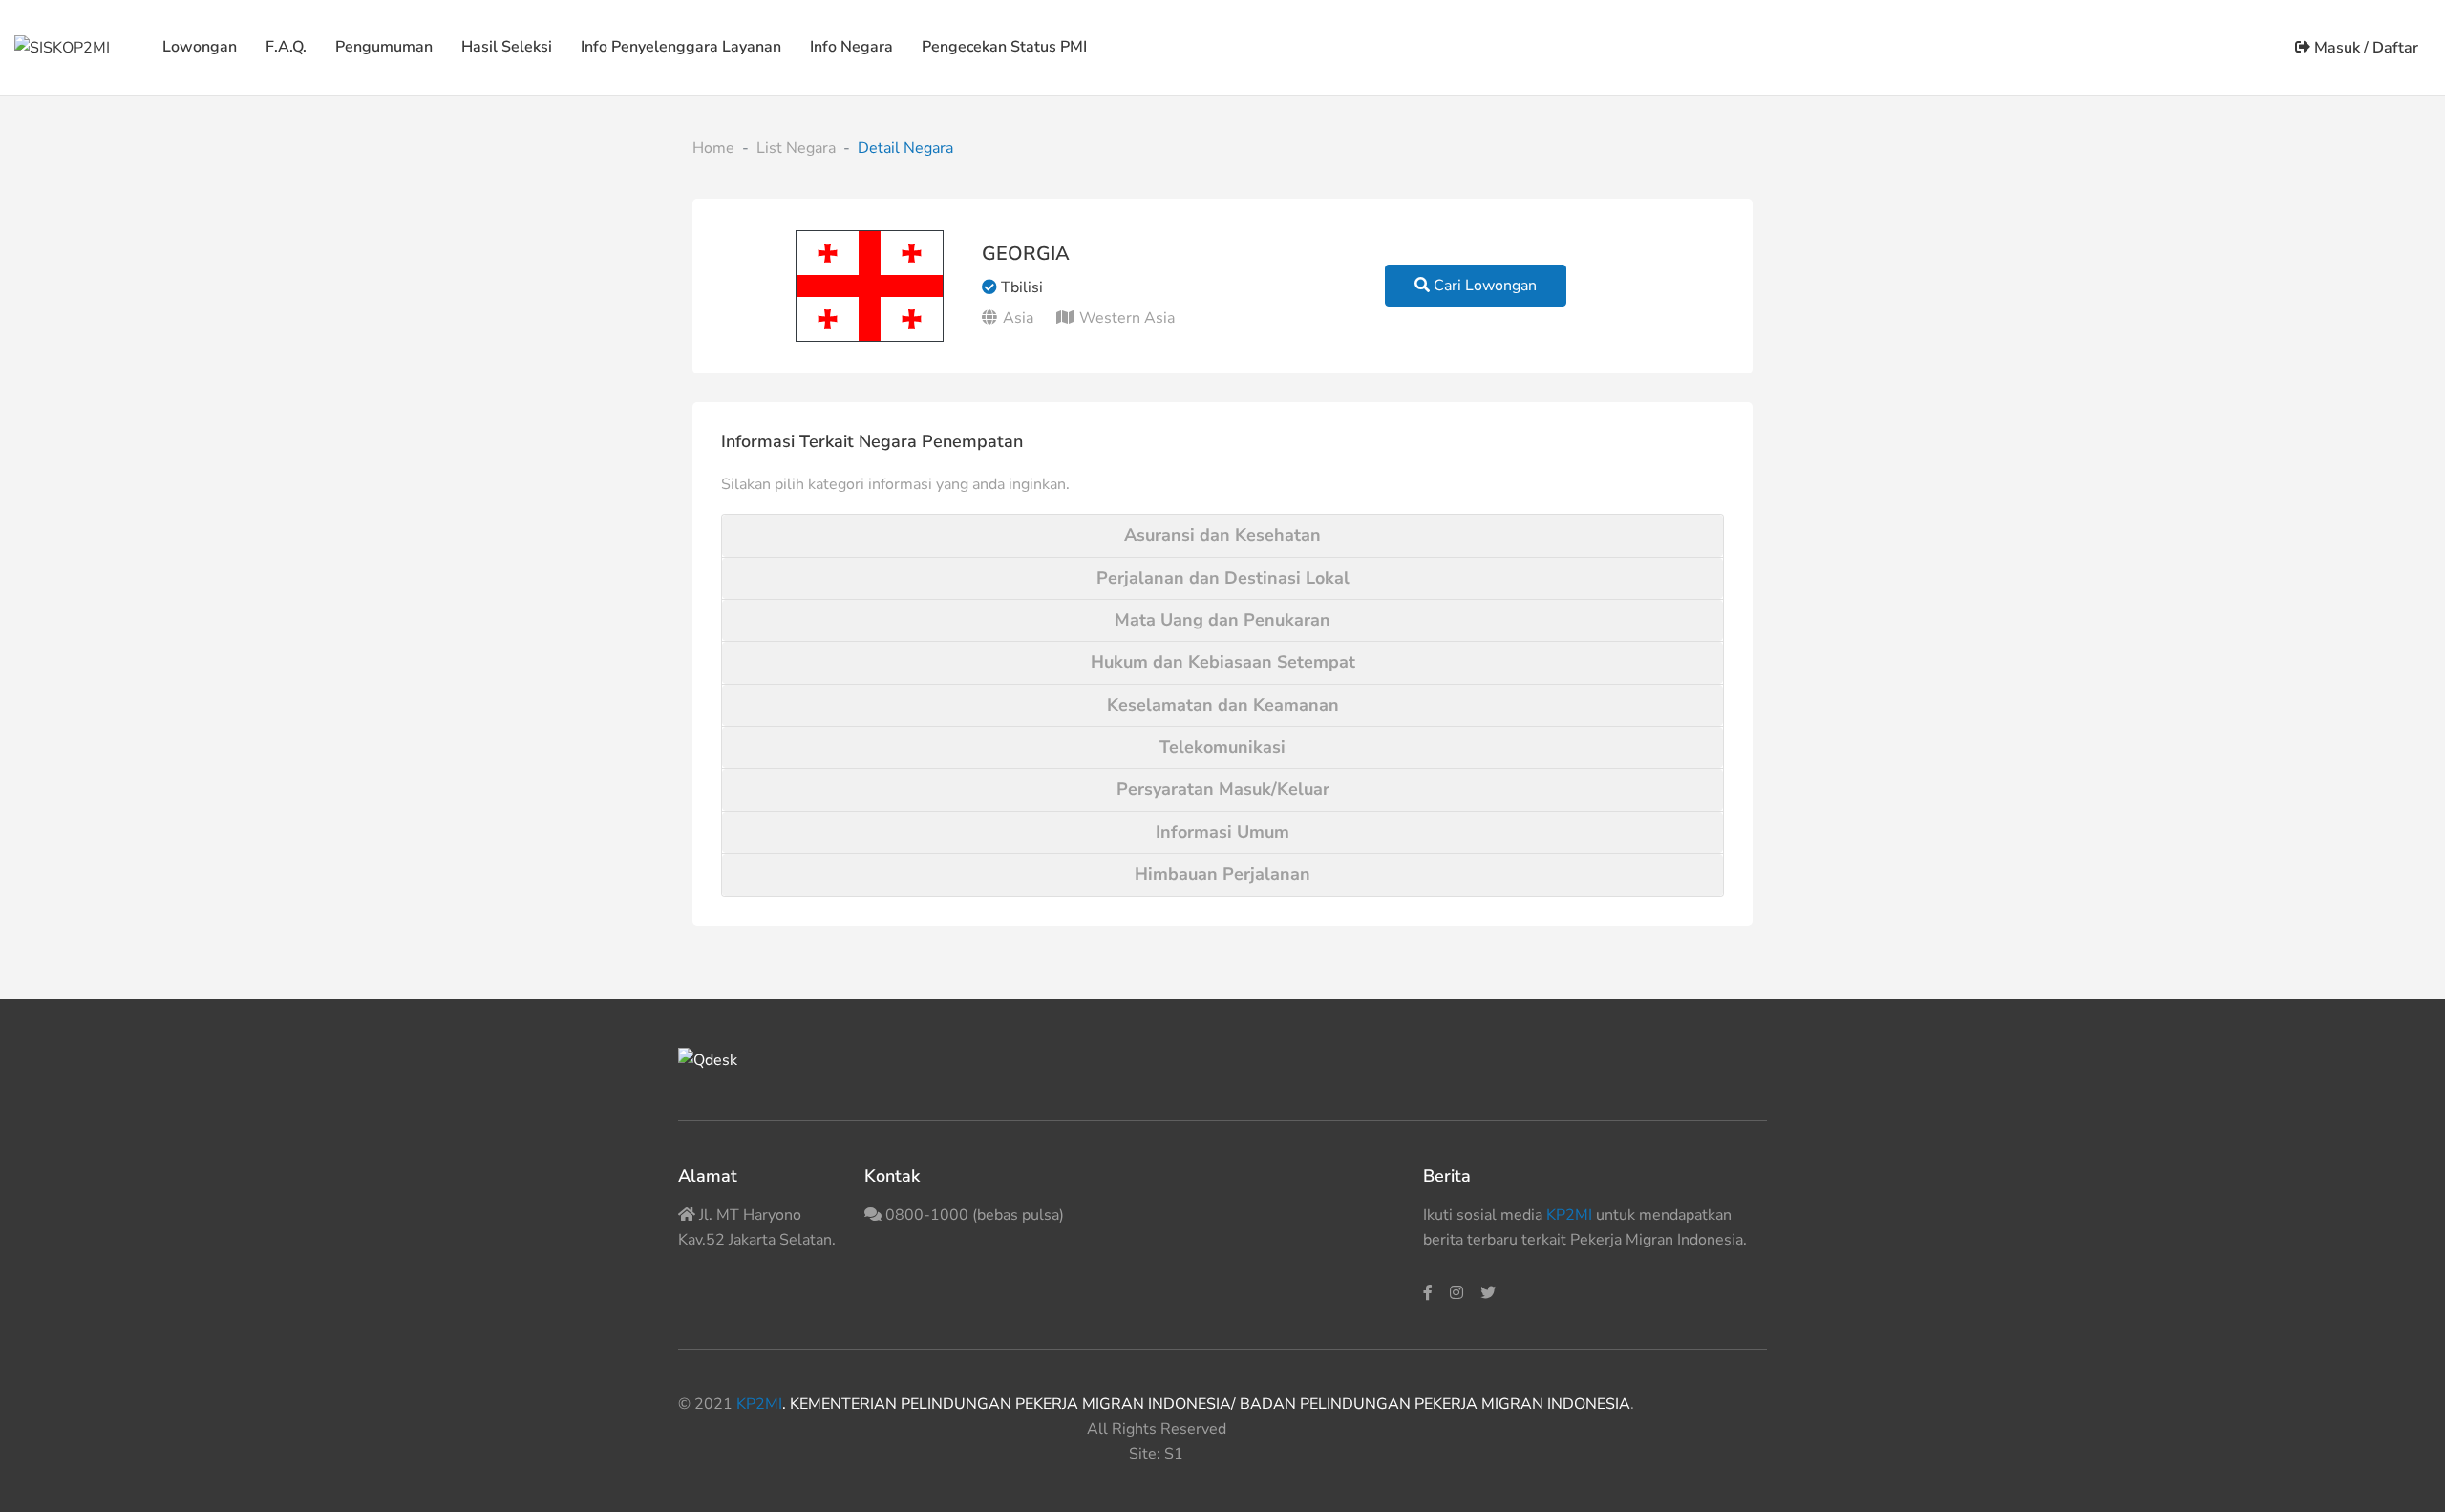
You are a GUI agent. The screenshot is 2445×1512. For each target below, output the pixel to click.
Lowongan (200, 47)
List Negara (796, 148)
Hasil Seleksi (507, 47)
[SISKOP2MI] (62, 47)
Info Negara (851, 47)
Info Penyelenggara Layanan (681, 47)
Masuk (2335, 48)
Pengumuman (384, 47)
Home (713, 148)
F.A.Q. (286, 47)
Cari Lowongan (1483, 286)
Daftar (2395, 48)
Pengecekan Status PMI (1004, 47)
